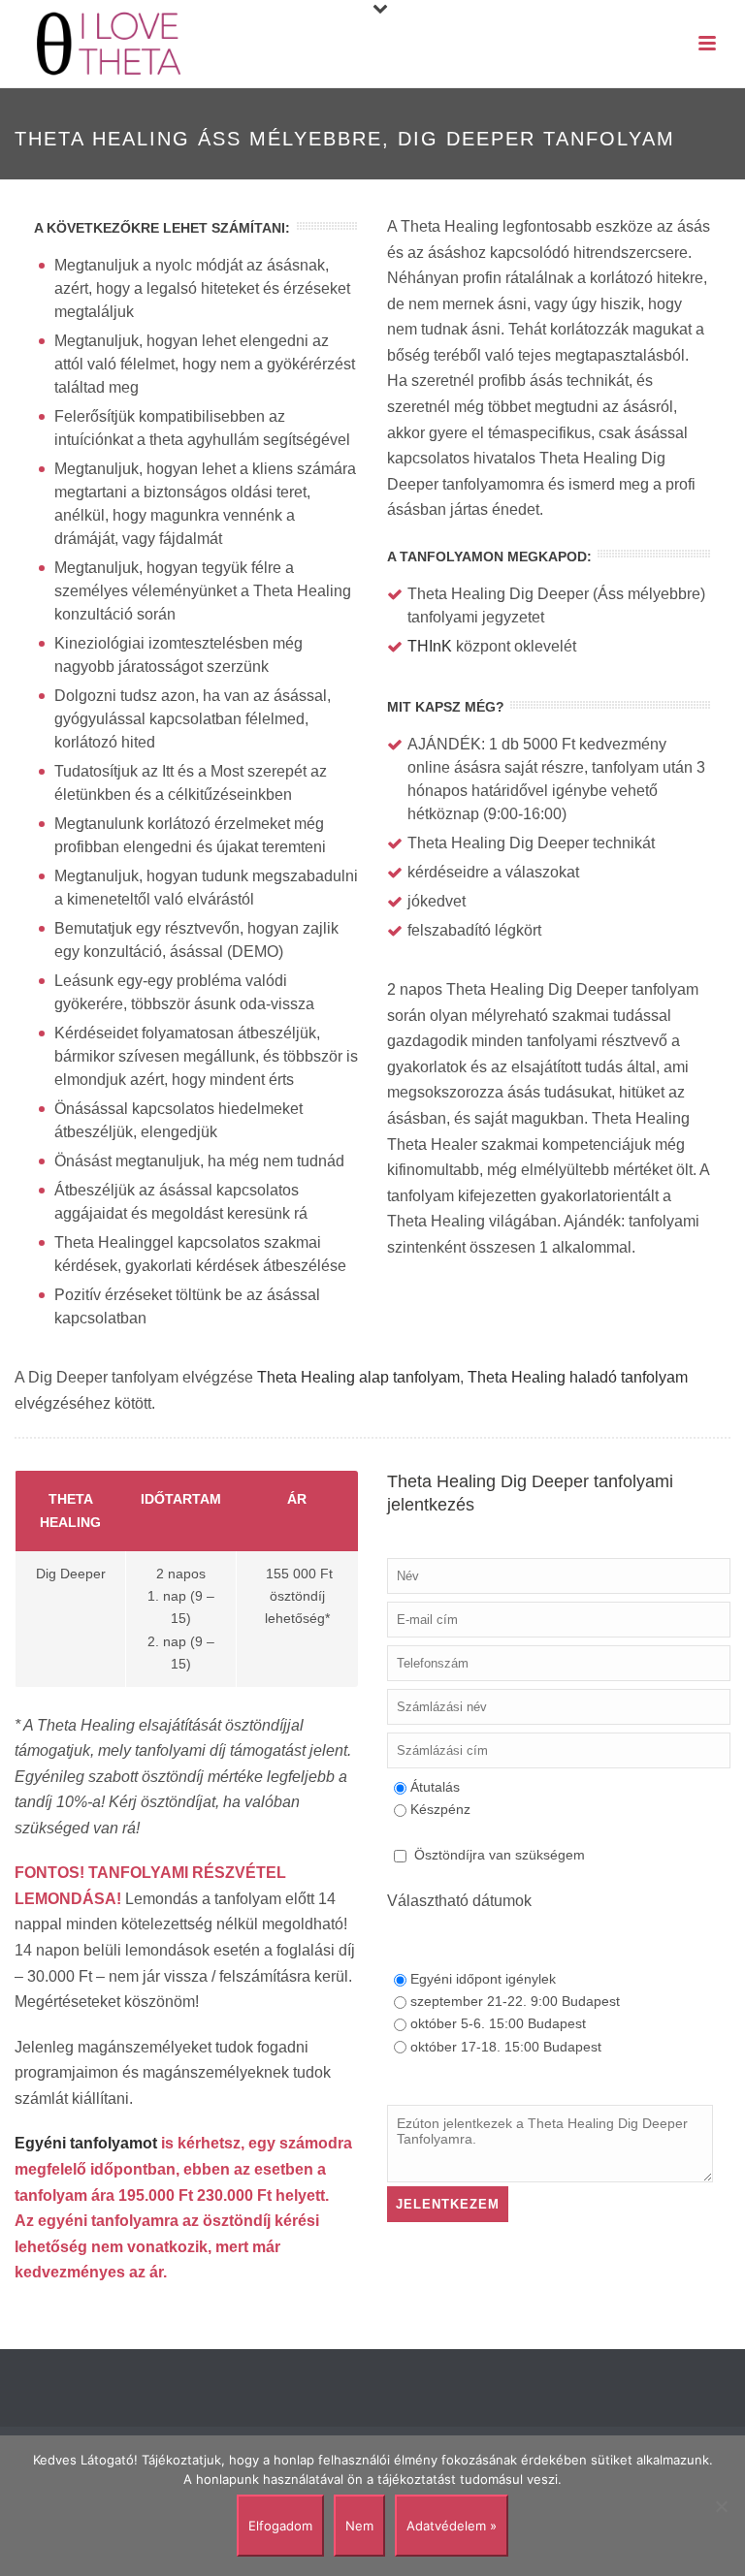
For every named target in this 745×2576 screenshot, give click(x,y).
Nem (359, 2526)
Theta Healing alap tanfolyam (358, 1377)
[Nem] (721, 2506)
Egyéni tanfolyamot (86, 2143)
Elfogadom (280, 2526)
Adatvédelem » (452, 2526)
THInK (430, 646)
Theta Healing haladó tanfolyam (578, 1377)
